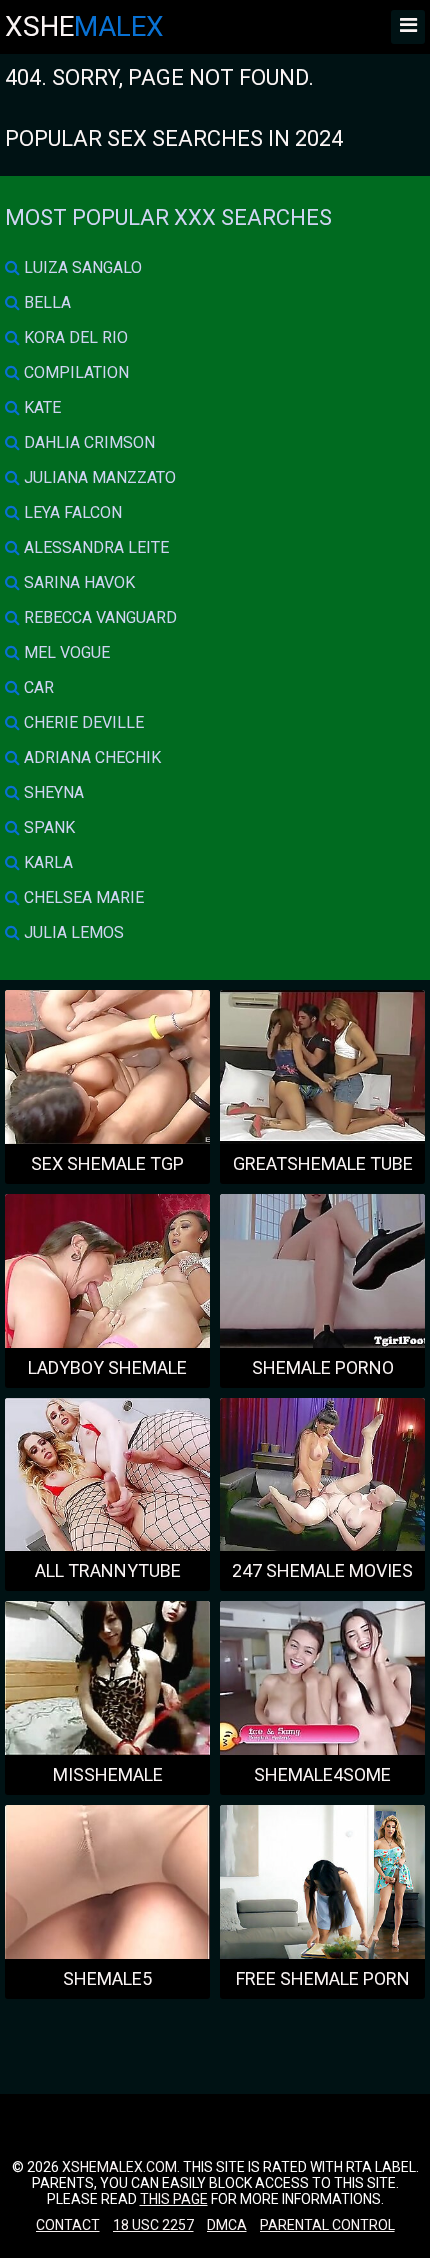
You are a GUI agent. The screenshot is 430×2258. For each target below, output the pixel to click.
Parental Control (327, 2225)
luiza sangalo (81, 267)
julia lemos (72, 932)
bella (45, 302)
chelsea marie (82, 897)
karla (46, 862)
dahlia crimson (87, 442)
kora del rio (74, 337)
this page (174, 2199)
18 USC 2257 (153, 2225)
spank (47, 827)
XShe (84, 26)
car (37, 687)
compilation (74, 372)
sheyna (52, 792)
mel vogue (65, 652)
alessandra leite (94, 547)
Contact (68, 2225)
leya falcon (71, 512)
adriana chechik (90, 757)
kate (40, 407)
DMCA (227, 2225)
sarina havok (77, 582)
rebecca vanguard (98, 617)
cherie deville (82, 722)
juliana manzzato (98, 477)
